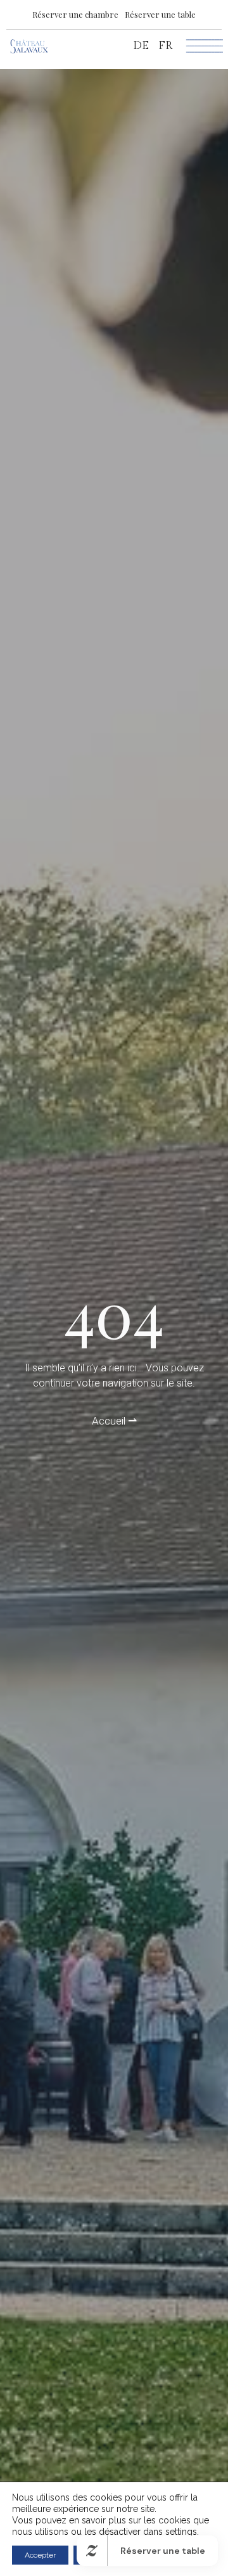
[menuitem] (141, 46)
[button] (75, 14)
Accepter (40, 2555)
